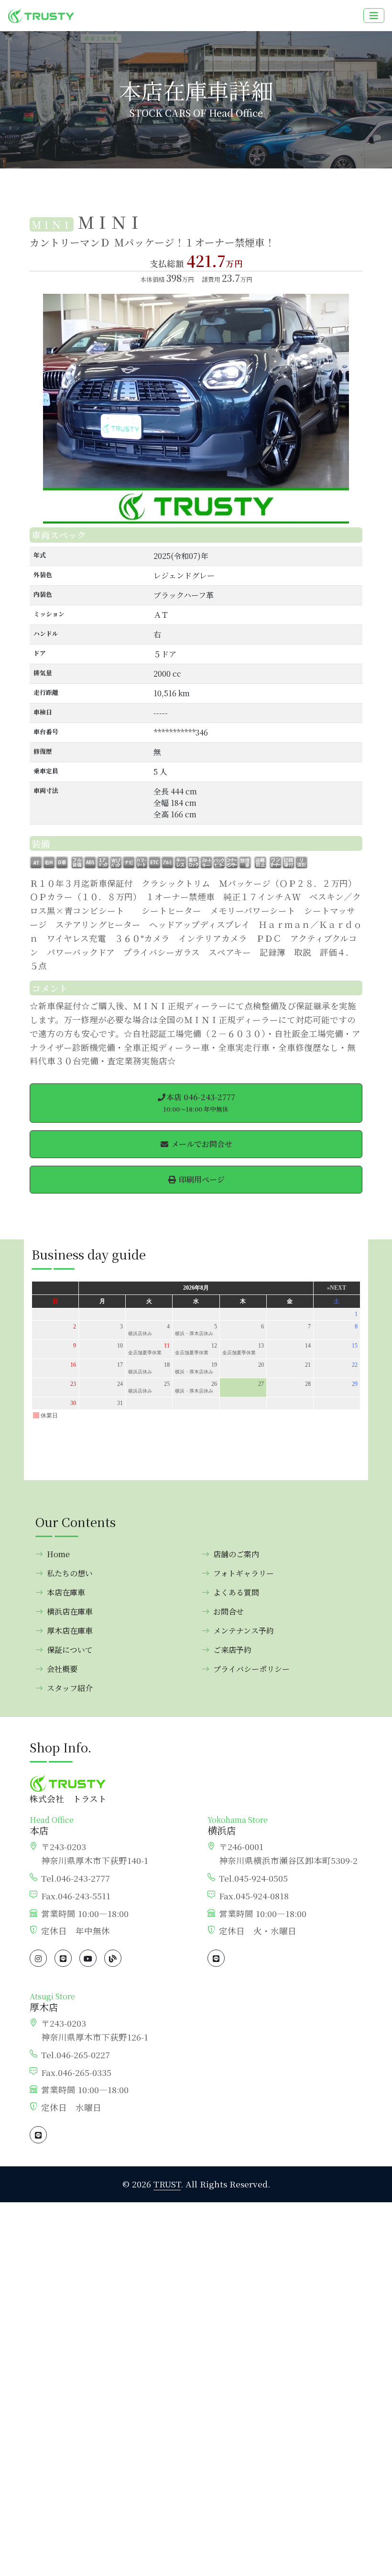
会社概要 (62, 1669)
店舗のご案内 (236, 1554)
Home (58, 1554)
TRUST (167, 2184)
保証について (70, 1650)
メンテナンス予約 (244, 1631)
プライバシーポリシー (251, 1669)
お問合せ (229, 1611)
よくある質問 (236, 1592)
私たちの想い (70, 1573)
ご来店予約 (232, 1650)
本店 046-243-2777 (199, 1103)
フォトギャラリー (244, 1573)
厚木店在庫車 (70, 1631)
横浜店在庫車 (70, 1611)
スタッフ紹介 (70, 1688)
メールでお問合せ (201, 1144)
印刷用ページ (201, 1179)
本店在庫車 (66, 1592)
